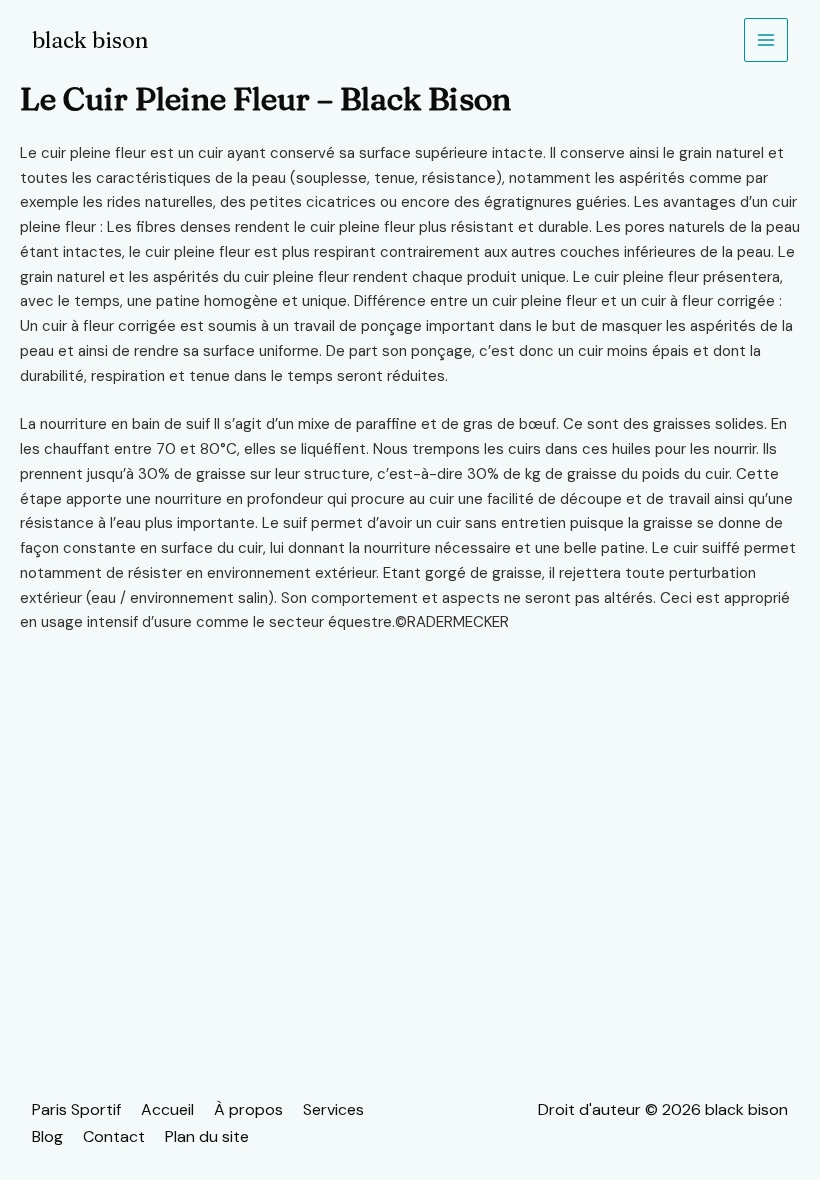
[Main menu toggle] (766, 40)
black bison (90, 40)
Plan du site (207, 1136)
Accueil (167, 1109)
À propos (248, 1109)
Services (333, 1109)
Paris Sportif (76, 1109)
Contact (114, 1136)
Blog (47, 1136)
